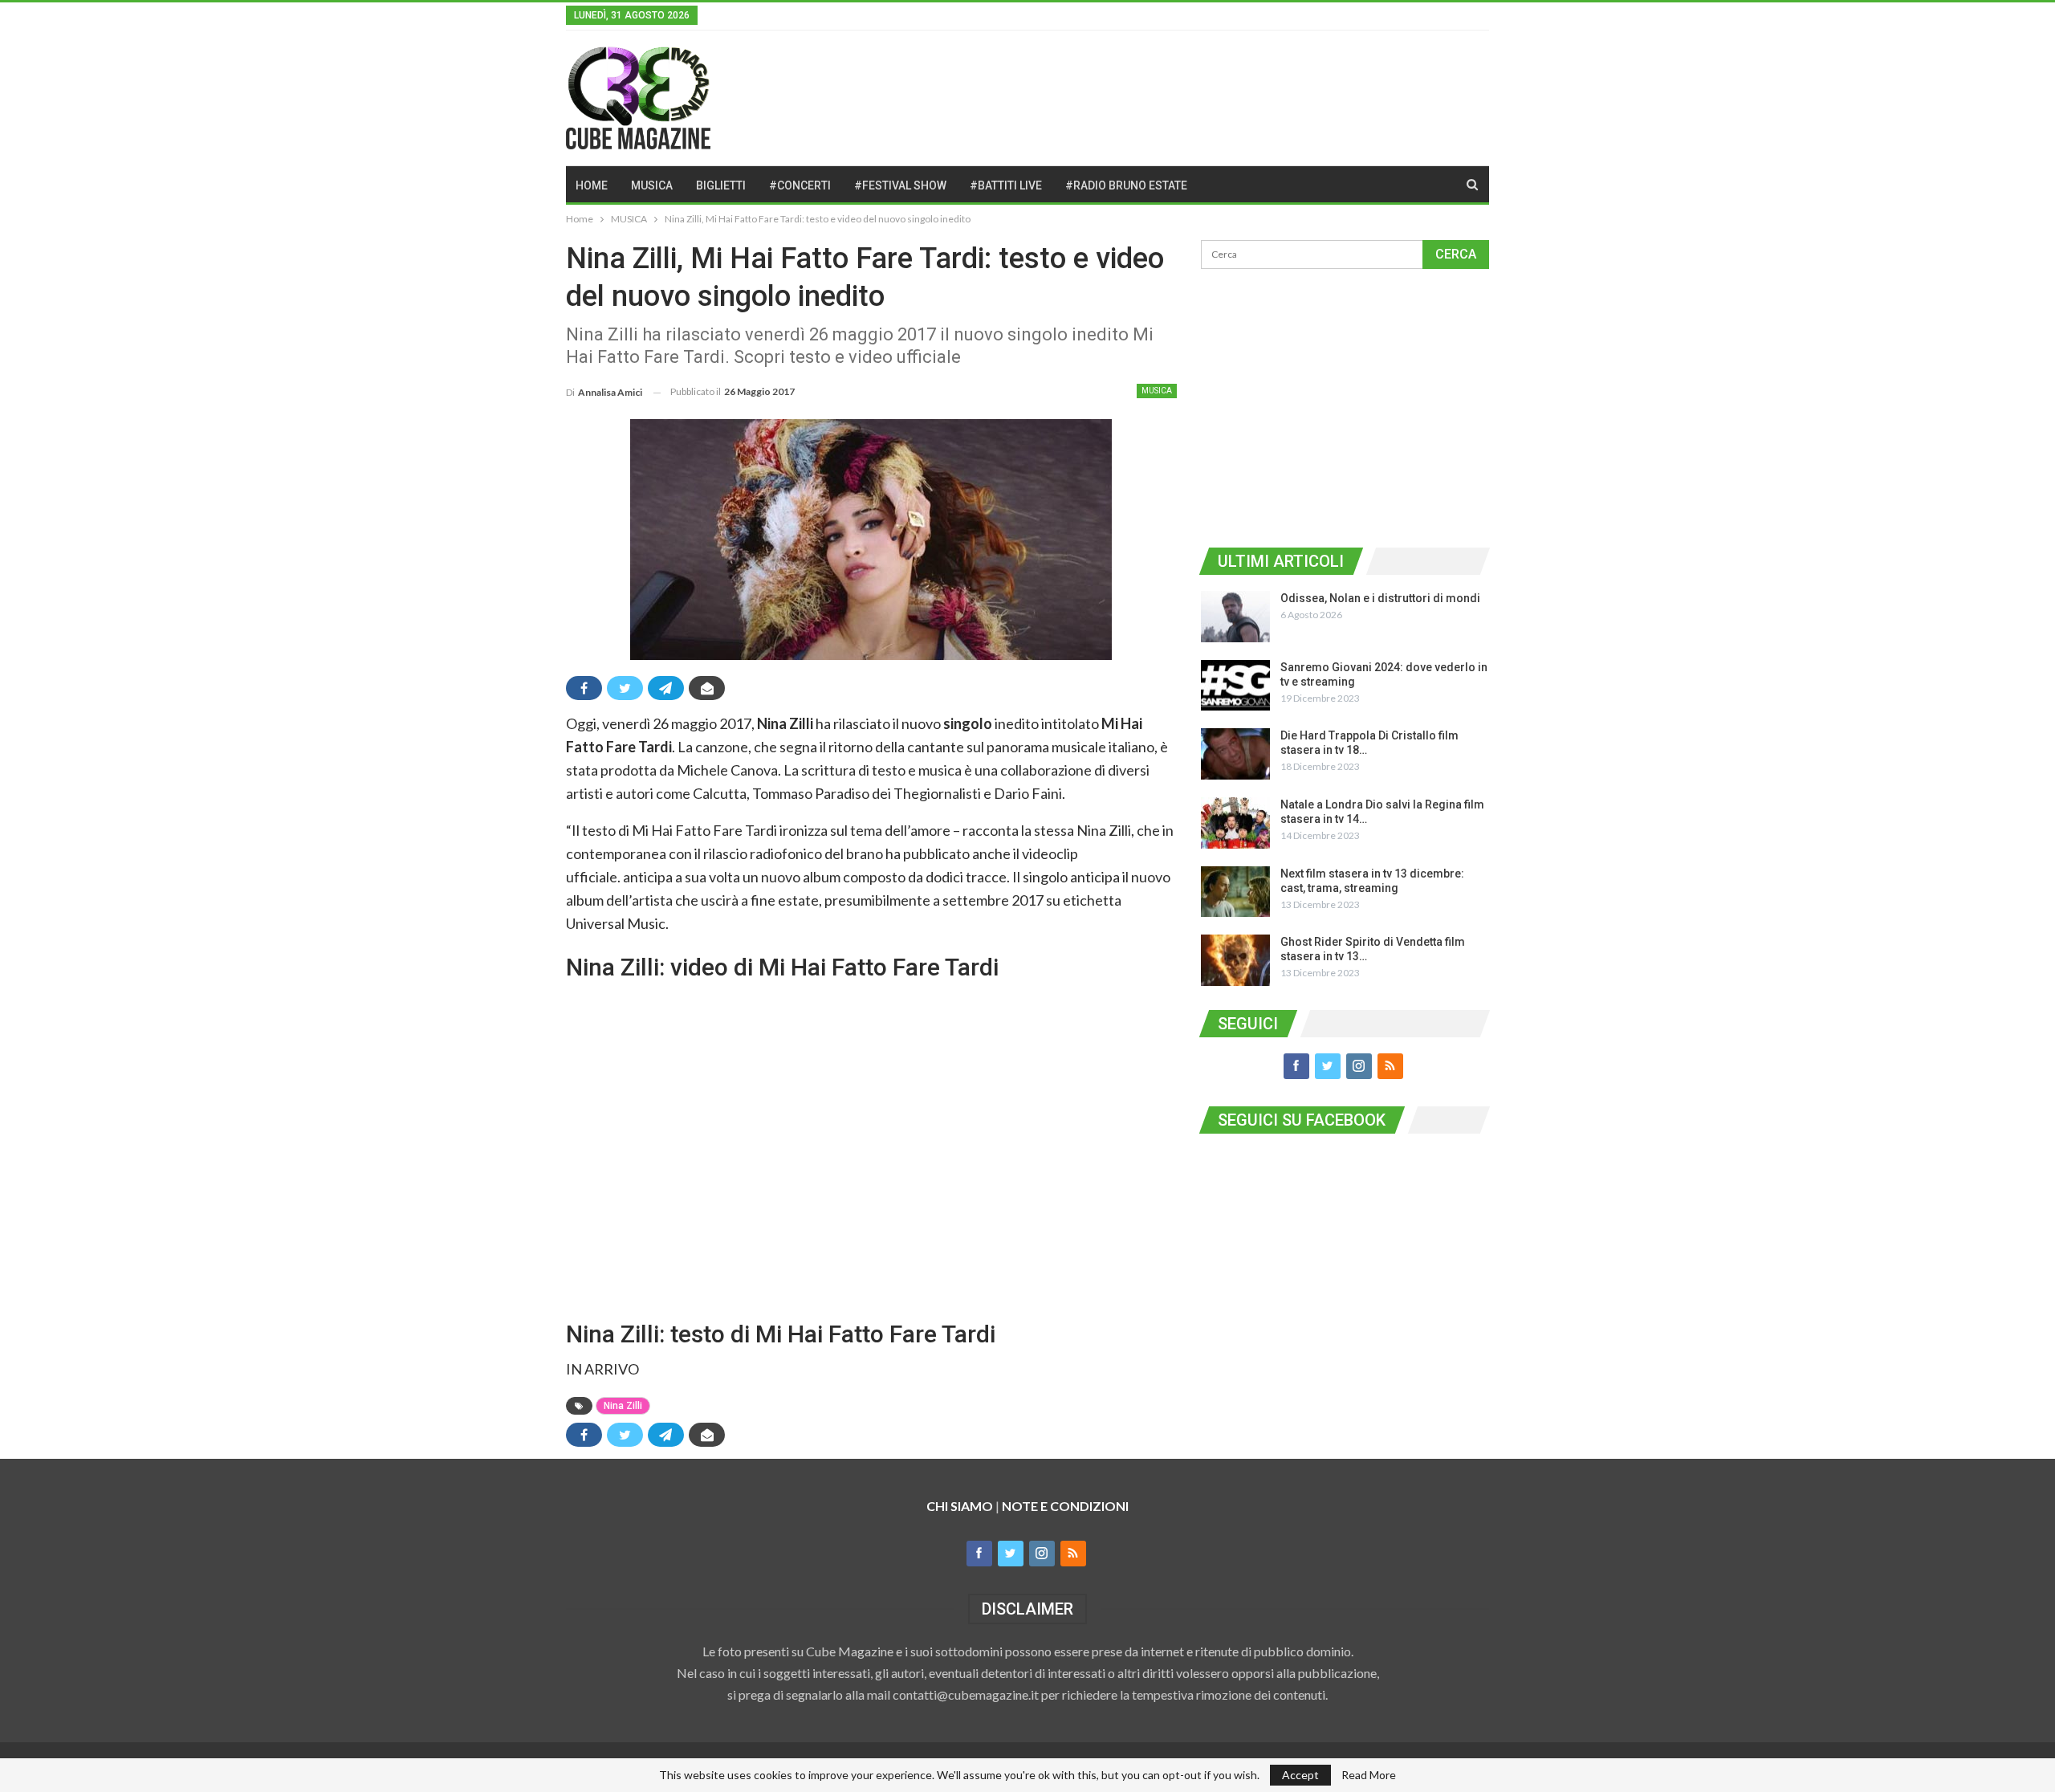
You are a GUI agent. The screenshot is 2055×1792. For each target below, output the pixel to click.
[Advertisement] (1345, 405)
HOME (592, 185)
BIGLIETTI (721, 185)
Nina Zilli (623, 1406)
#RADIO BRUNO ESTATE (1126, 185)
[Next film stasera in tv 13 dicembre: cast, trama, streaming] (1235, 892)
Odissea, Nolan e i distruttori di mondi (1380, 598)
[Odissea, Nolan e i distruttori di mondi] (1235, 617)
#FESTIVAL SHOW (900, 185)
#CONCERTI (800, 185)
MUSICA (652, 185)
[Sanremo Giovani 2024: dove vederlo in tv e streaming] (1235, 686)
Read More (1369, 1775)
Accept (1300, 1775)
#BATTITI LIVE (1006, 185)
